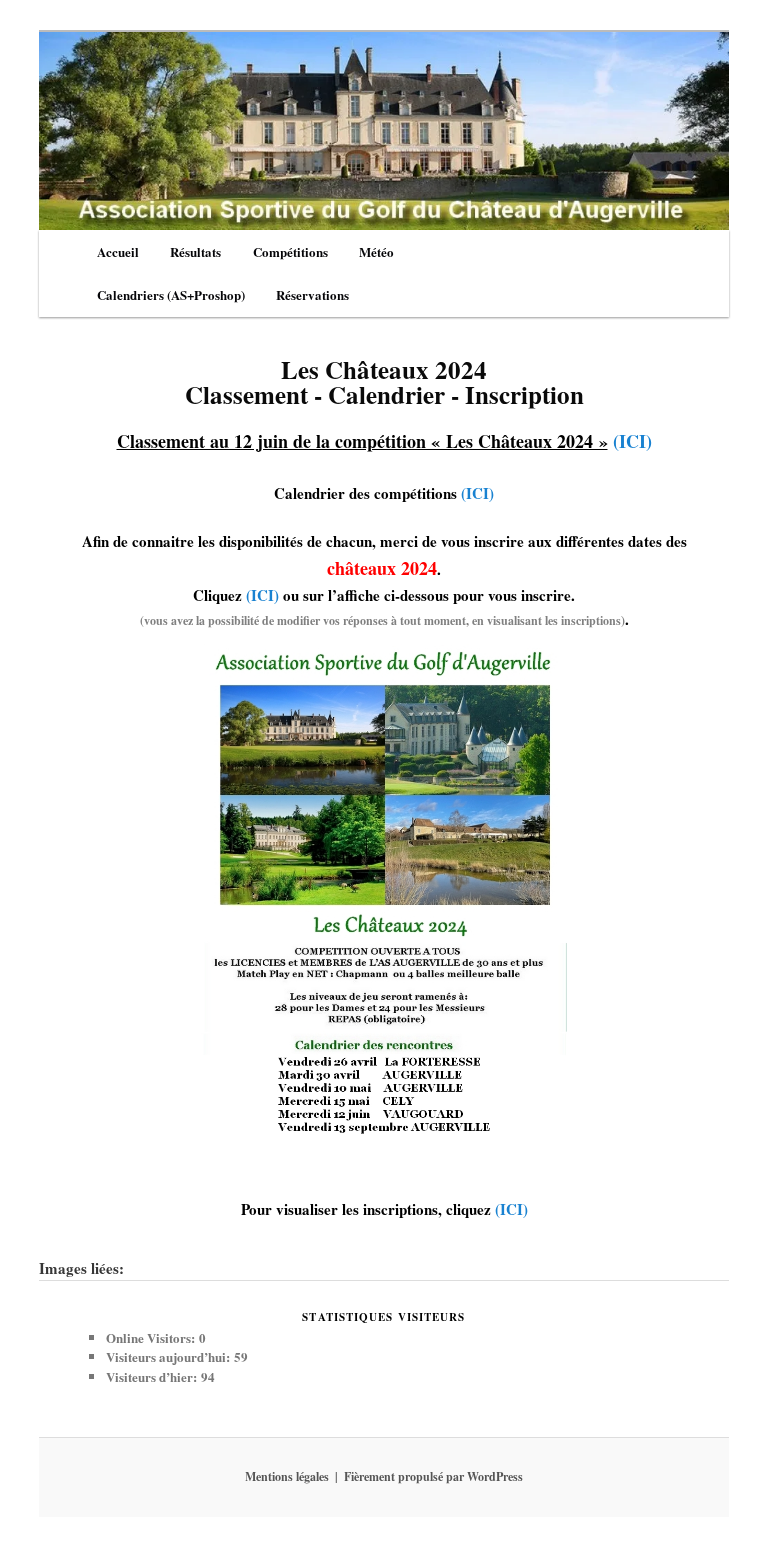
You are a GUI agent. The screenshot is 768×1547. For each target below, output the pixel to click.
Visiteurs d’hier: (153, 1376)
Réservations (312, 294)
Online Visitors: (152, 1337)
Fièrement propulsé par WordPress (433, 1476)
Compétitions (290, 251)
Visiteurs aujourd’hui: (170, 1356)
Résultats (195, 251)
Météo (376, 251)
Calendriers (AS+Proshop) (171, 294)
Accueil (118, 251)
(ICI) (632, 441)
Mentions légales (287, 1476)
